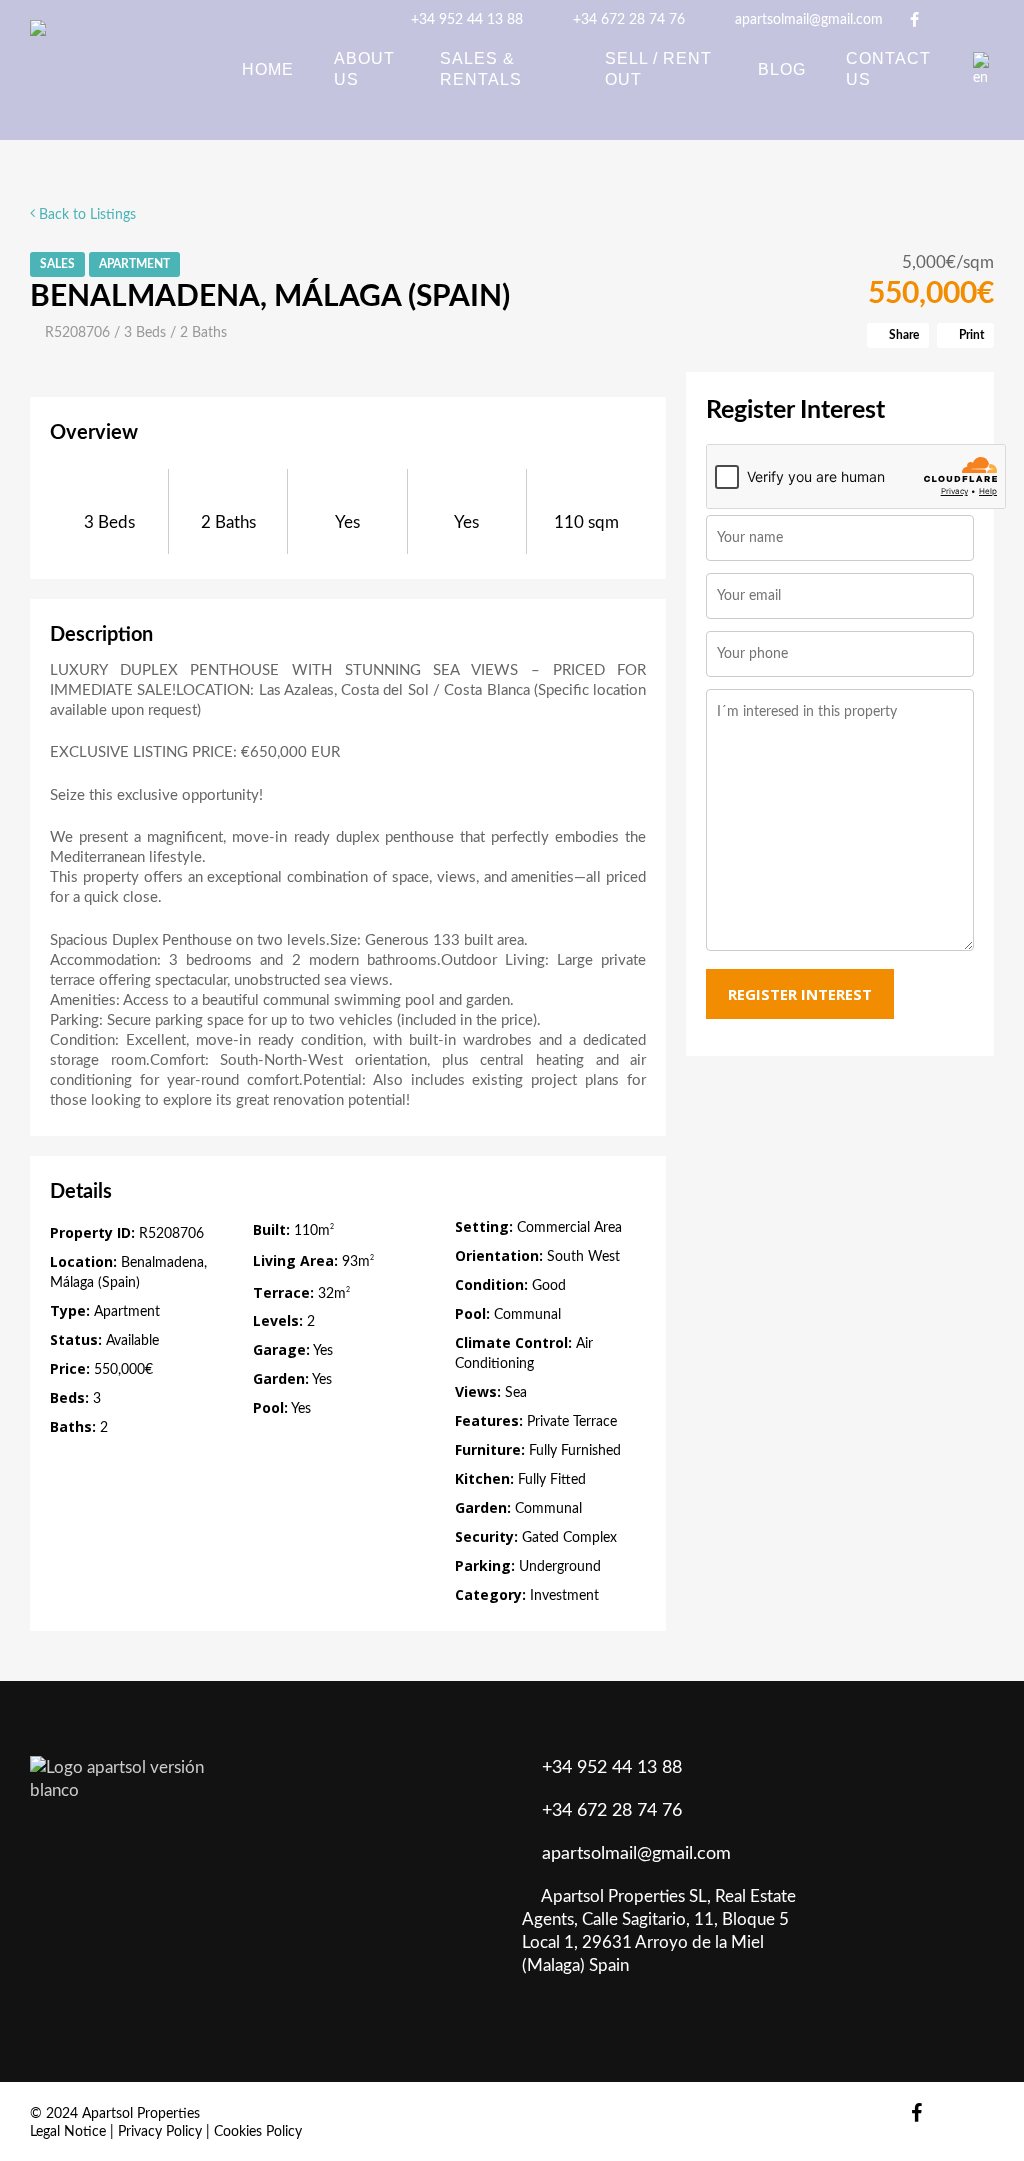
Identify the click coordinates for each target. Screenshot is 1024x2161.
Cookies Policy (258, 2132)
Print (970, 335)
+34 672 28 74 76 (627, 20)
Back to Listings (85, 215)
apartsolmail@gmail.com (807, 20)
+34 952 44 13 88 (465, 20)
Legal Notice (68, 2132)
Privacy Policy (160, 2132)
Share (902, 335)
